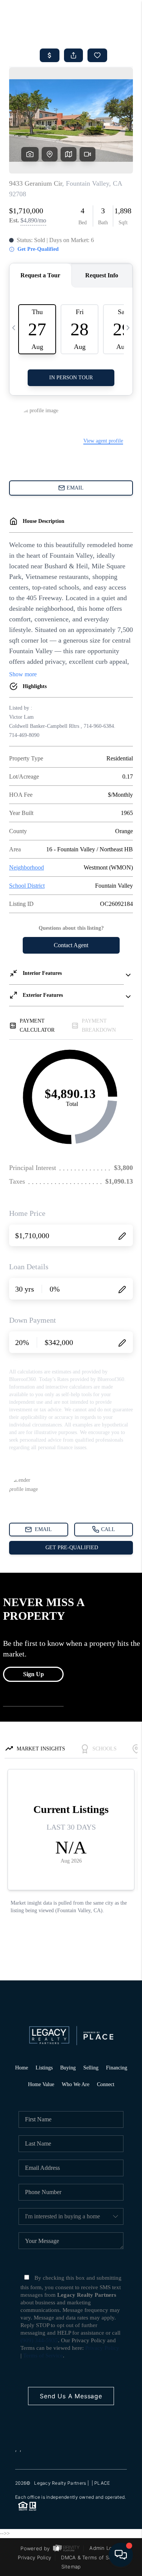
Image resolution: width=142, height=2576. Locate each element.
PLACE (102, 2483)
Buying (68, 2068)
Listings (44, 2068)
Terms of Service (43, 2355)
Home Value (41, 2084)
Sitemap (71, 2567)
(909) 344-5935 (39, 2340)
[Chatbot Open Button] (121, 2555)
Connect (106, 2084)
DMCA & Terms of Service (92, 2557)
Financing (117, 2068)
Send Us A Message (71, 2396)
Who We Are (76, 2084)
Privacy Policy (102, 2348)
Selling (91, 2068)
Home (22, 2068)
